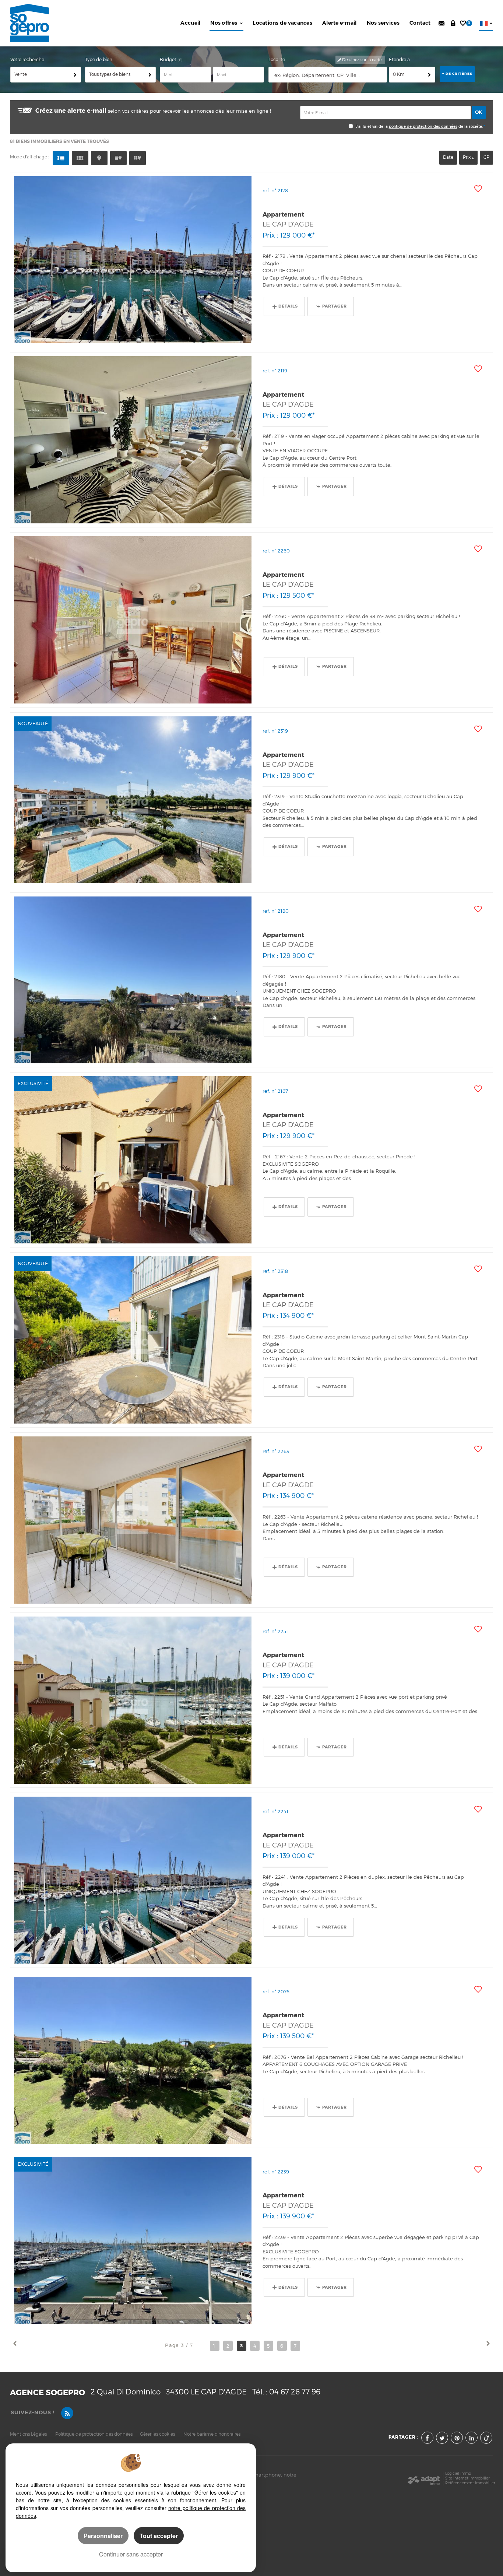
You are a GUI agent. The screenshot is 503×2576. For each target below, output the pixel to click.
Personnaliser (103, 2536)
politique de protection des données (423, 127)
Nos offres (224, 23)
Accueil (190, 23)
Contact (420, 23)
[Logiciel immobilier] (424, 2478)
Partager (335, 306)
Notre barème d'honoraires (212, 2434)
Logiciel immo (458, 2473)
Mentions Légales (28, 2434)
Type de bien (99, 60)
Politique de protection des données (94, 2434)
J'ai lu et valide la (372, 127)
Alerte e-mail (340, 23)
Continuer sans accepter (131, 2554)
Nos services (383, 23)
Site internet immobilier (467, 2478)
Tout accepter (159, 2536)
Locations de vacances (282, 23)
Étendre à (399, 60)
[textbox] (328, 75)
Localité (277, 60)
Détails (288, 306)
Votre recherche (27, 60)
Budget (169, 60)
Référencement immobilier (470, 2483)
